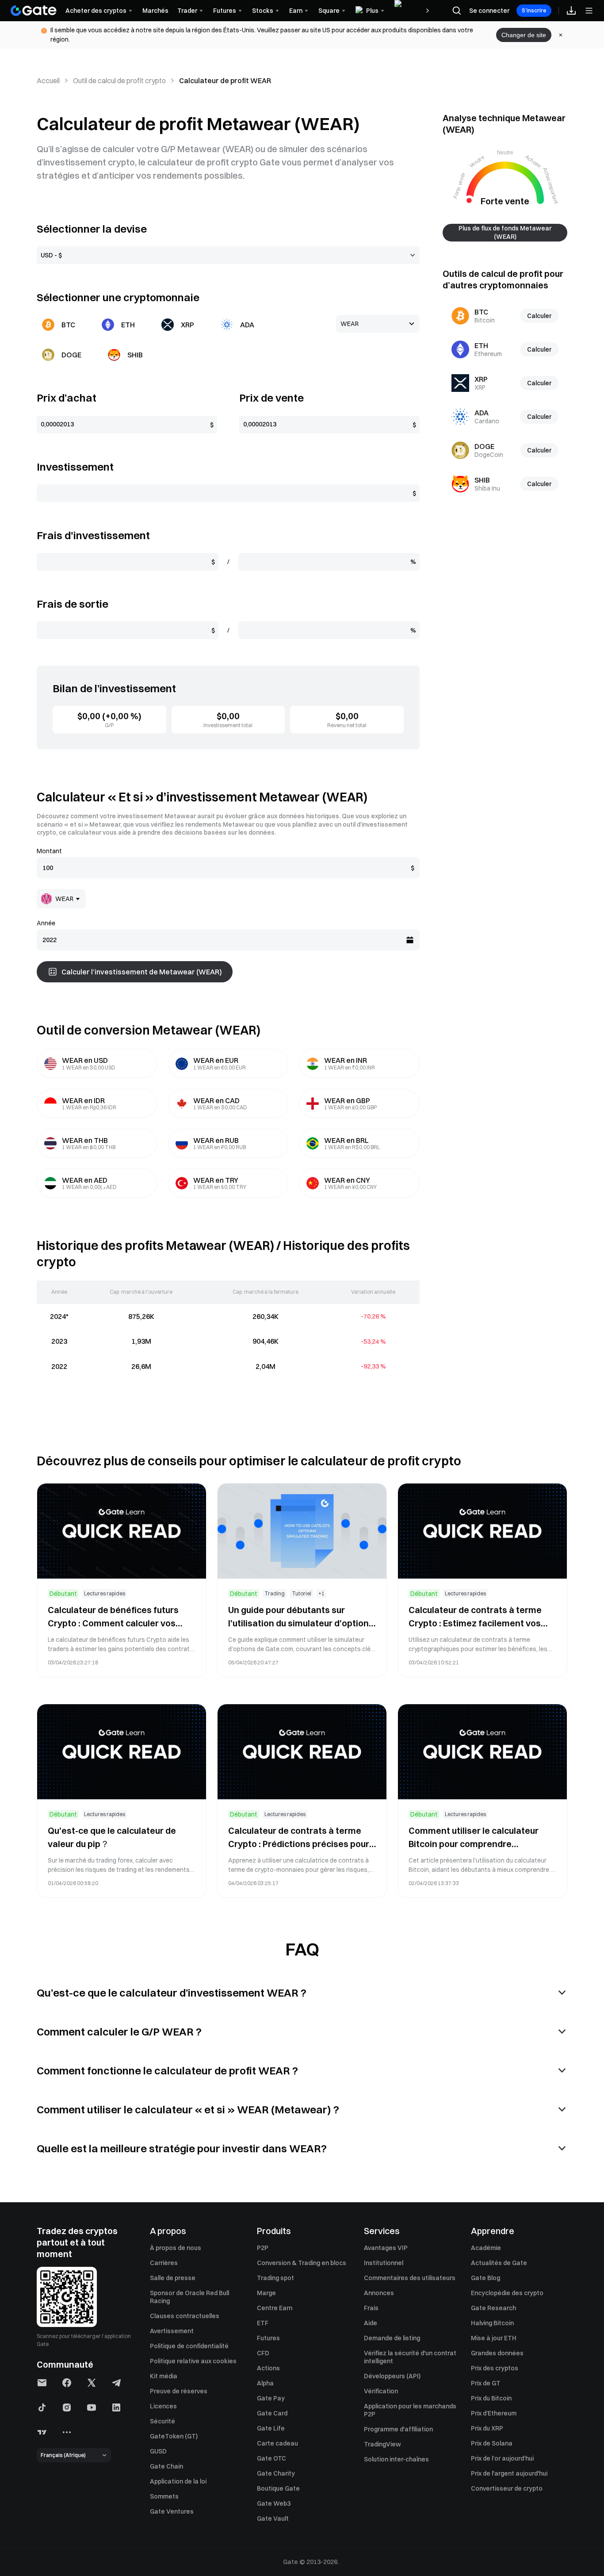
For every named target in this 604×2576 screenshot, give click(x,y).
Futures (268, 2338)
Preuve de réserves (179, 2391)
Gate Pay (271, 2398)
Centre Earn (275, 2308)
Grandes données (497, 2353)
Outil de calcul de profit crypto (119, 80)
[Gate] (34, 11)
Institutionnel (384, 2263)
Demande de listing (392, 2338)
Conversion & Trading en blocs (302, 2263)
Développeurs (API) (392, 2376)
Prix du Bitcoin (491, 2398)
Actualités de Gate (499, 2263)
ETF (263, 2323)
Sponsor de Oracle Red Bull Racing (189, 2297)
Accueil (48, 80)
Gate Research (493, 2308)
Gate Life (271, 2428)
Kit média (164, 2376)
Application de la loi (178, 2481)
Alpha (265, 2383)
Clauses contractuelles (185, 2316)
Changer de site (524, 35)
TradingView (382, 2444)
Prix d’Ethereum (494, 2413)
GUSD (158, 2451)
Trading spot (275, 2278)
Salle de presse (173, 2278)
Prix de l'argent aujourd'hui (509, 2473)
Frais (371, 2308)
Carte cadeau (277, 2443)
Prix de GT (486, 2383)
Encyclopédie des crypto (507, 2293)
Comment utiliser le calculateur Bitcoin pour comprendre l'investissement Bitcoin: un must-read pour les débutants (479, 1838)
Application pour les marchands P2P (410, 2410)
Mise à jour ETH (494, 2338)
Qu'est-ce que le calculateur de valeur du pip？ (112, 1837)
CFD (263, 2353)
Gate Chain (166, 2466)
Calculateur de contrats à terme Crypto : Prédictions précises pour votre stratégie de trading (299, 1838)
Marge (266, 2293)
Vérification (381, 2391)
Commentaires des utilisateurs (410, 2278)
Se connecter (489, 11)
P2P (263, 2248)
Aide (371, 2323)
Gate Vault (273, 2518)
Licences (163, 2406)
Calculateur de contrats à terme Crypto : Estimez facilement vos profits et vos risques (475, 1617)
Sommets (164, 2496)
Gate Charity (276, 2473)
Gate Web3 (274, 2503)
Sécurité (162, 2421)
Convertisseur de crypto (507, 2488)
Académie (486, 2248)
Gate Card (272, 2413)
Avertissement (172, 2331)
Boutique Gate (278, 2488)
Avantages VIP (386, 2248)
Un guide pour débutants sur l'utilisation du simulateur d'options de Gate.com (301, 1617)
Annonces (379, 2293)
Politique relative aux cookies (193, 2361)
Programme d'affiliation (398, 2429)
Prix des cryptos (495, 2368)
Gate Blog (485, 2278)
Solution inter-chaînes (396, 2459)
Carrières (164, 2263)
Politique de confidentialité (189, 2346)
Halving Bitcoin (492, 2323)
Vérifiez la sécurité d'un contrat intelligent (410, 2357)
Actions (268, 2368)
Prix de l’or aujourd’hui (502, 2458)
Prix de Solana (492, 2443)
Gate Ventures (172, 2511)
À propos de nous (176, 2248)
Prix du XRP (487, 2428)
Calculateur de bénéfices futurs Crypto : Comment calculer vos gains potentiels (113, 1617)
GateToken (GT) (174, 2436)
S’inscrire (534, 10)
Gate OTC (271, 2458)
